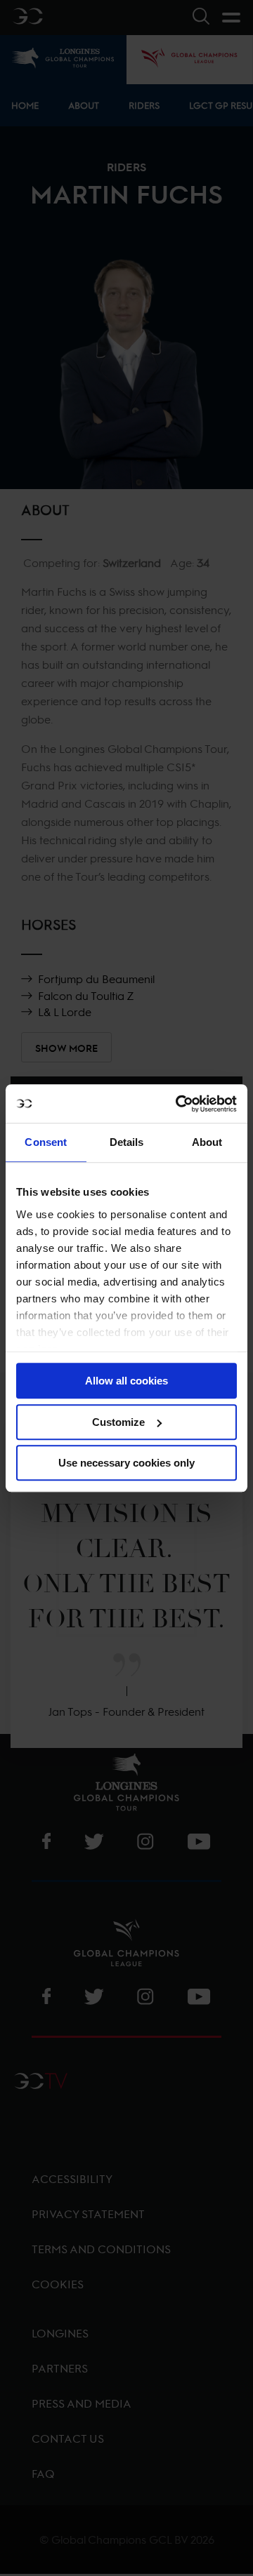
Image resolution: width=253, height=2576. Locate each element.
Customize (118, 1422)
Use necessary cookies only (126, 1463)
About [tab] (207, 1142)
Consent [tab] (46, 1142)
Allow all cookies (126, 1381)
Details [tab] (127, 1142)
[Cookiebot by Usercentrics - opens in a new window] (179, 1104)
